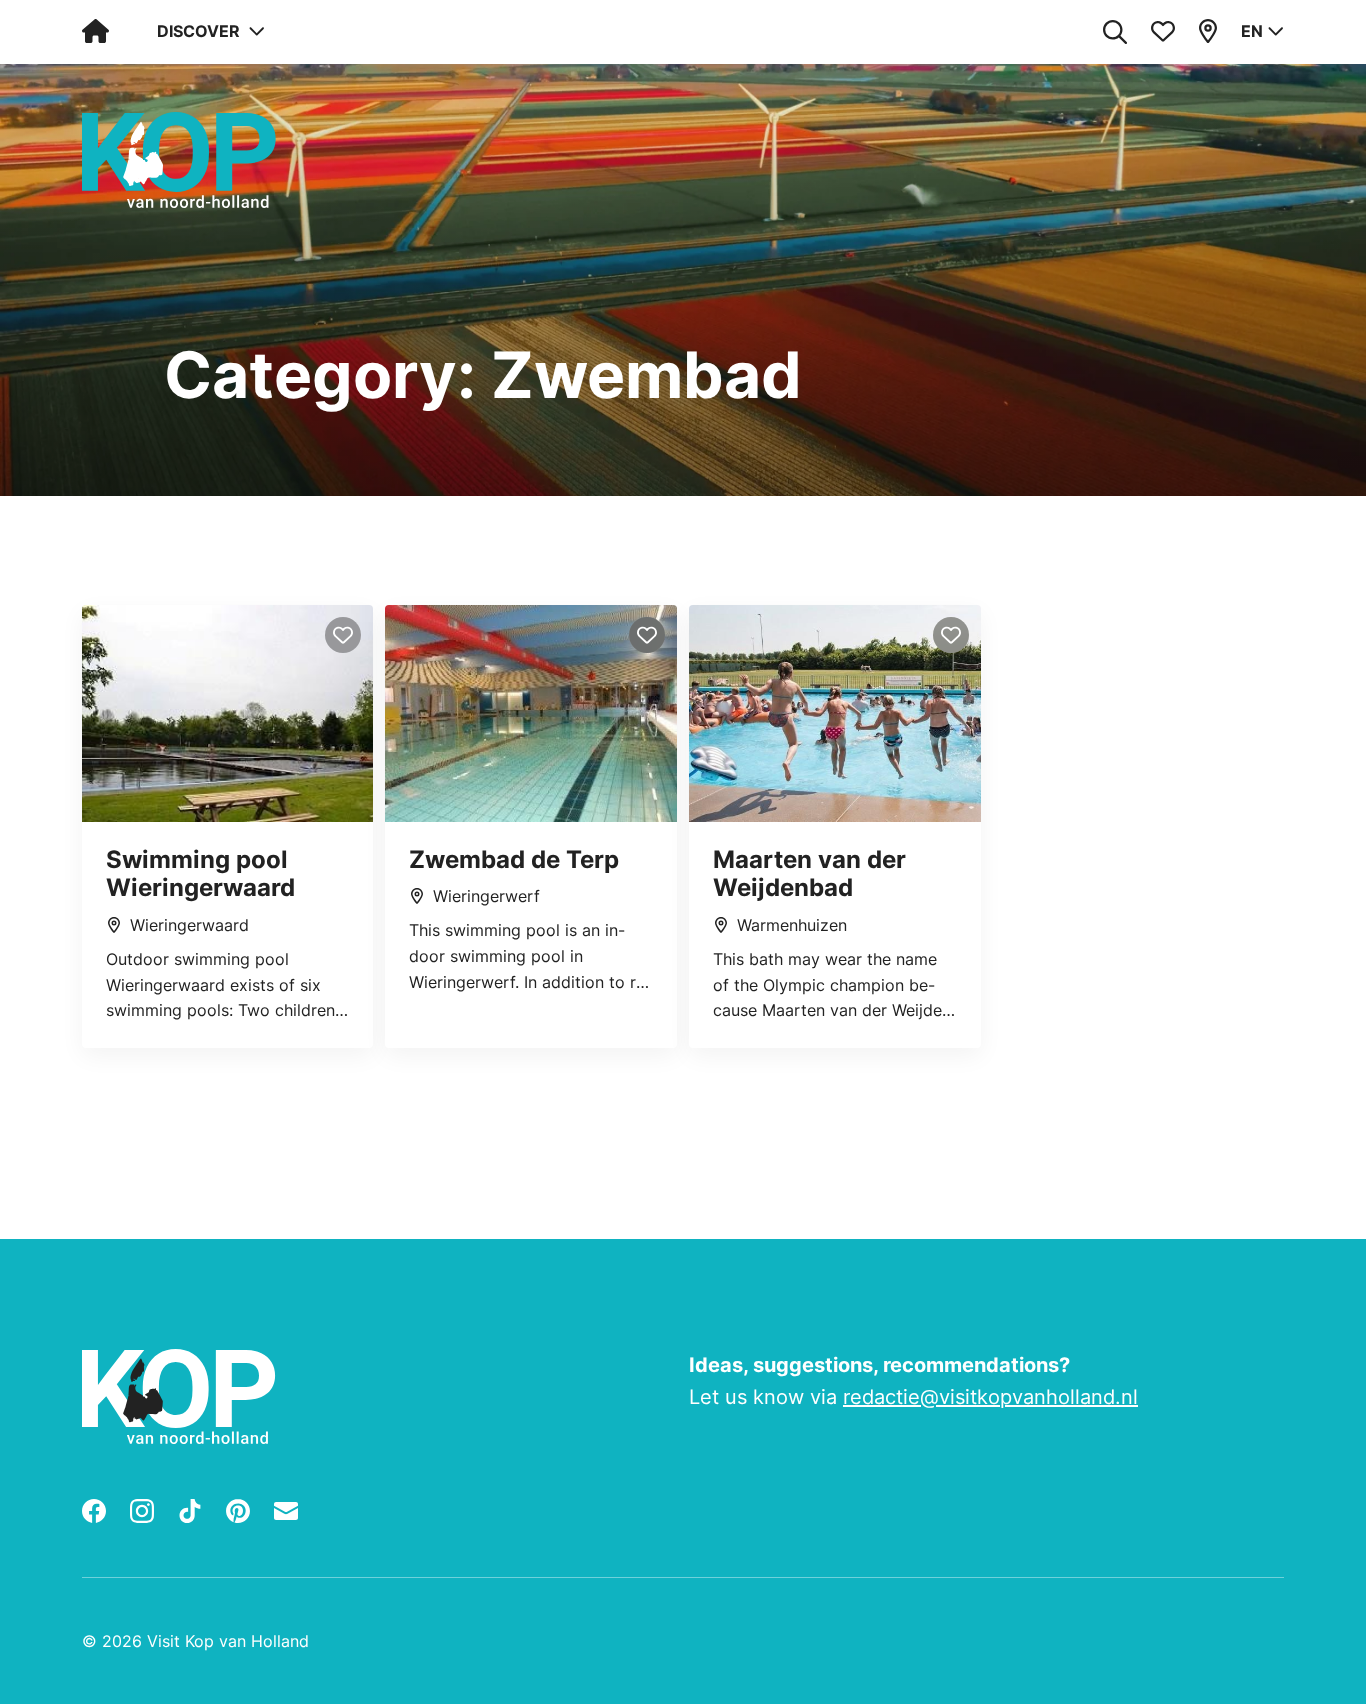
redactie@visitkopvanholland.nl (990, 1397)
